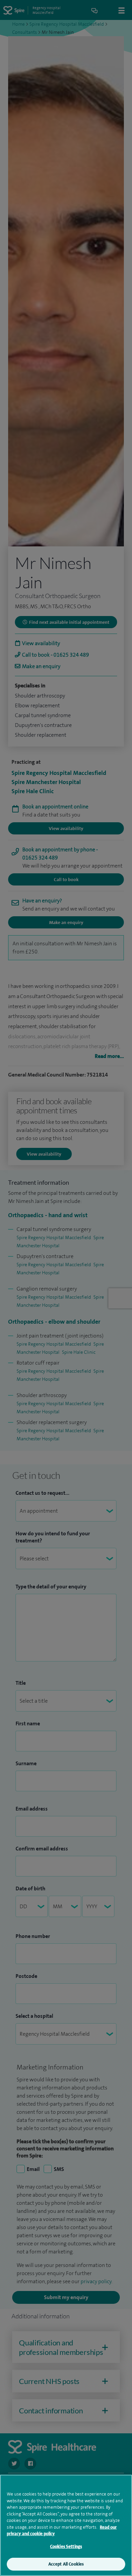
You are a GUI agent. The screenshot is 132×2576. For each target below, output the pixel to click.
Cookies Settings (66, 2546)
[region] (66, 2525)
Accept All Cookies (66, 2564)
